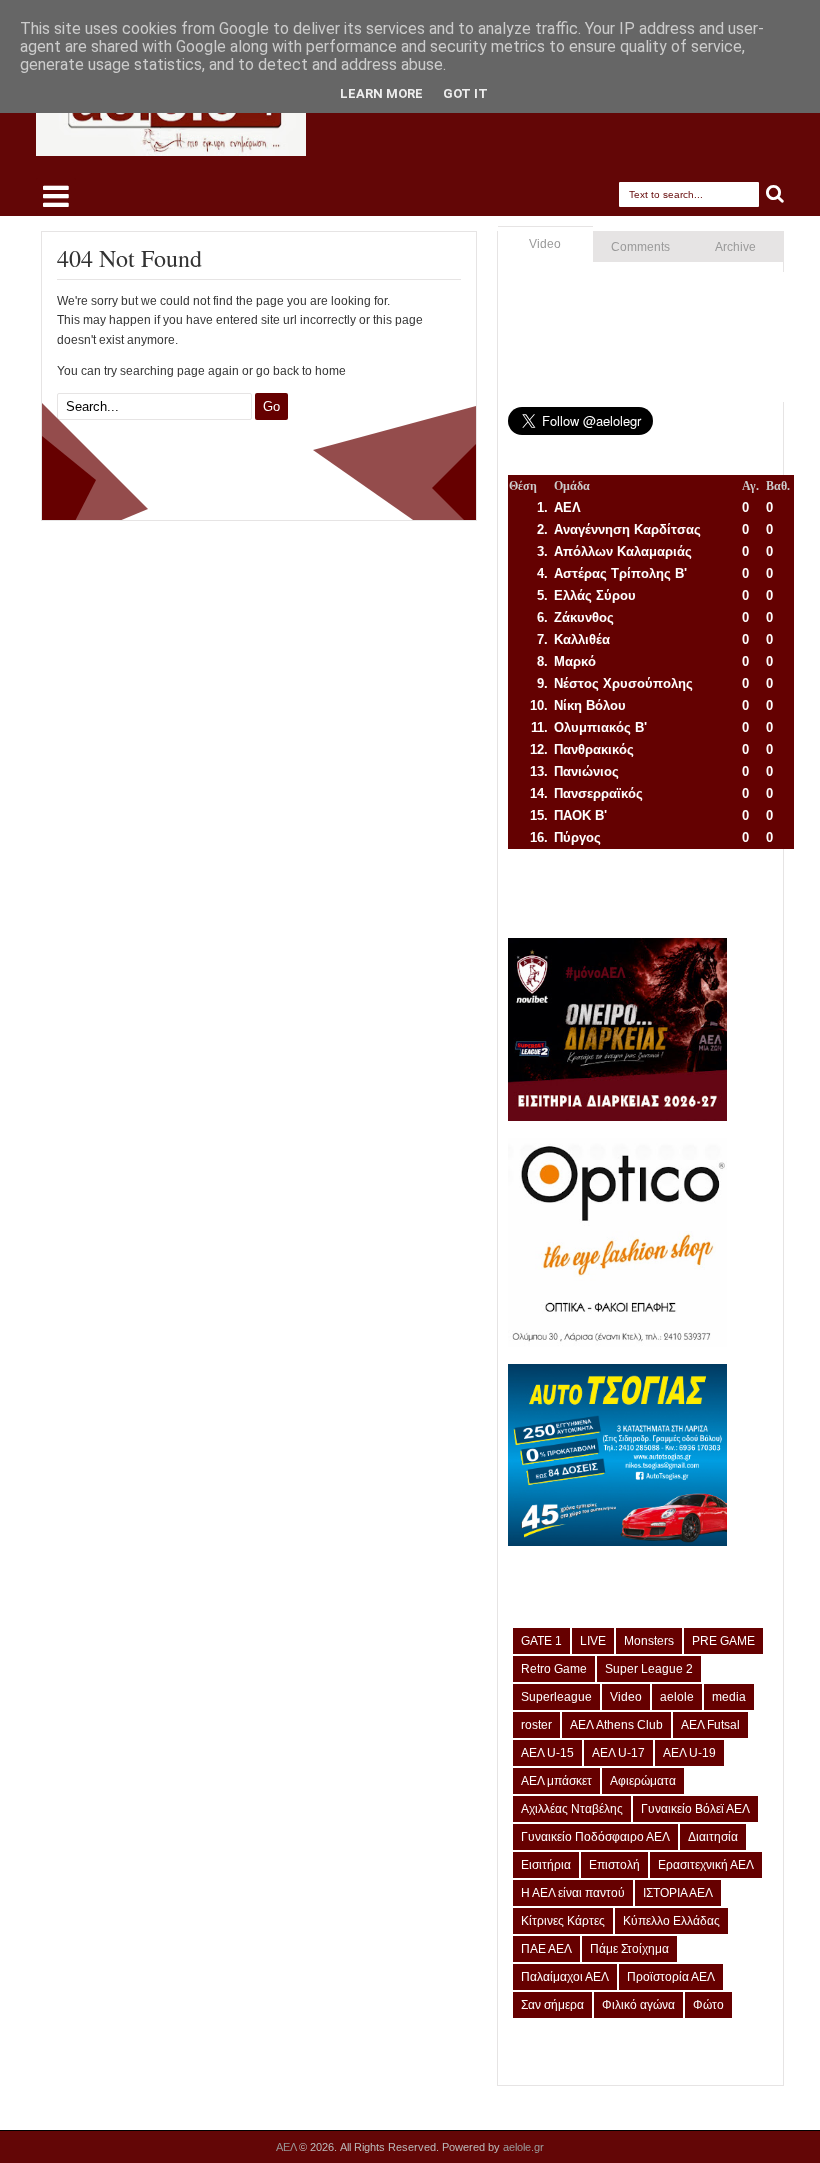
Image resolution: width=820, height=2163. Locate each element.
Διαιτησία (713, 1837)
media (729, 1697)
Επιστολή (614, 1865)
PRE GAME (723, 1641)
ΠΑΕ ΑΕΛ (546, 1949)
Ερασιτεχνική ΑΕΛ (706, 1865)
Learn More (381, 93)
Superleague (556, 1697)
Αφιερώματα (643, 1781)
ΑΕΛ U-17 (618, 1753)
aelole (677, 1697)
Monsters (649, 1641)
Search (775, 194)
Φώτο (708, 2005)
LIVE (593, 1641)
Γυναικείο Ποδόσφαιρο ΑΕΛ (595, 1837)
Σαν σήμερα (552, 2005)
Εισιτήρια (546, 1865)
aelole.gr (523, 2147)
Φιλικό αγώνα (638, 2005)
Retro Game (554, 1669)
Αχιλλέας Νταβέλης (572, 1809)
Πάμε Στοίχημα (629, 1949)
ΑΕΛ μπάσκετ (556, 1781)
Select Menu (56, 196)
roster (536, 1725)
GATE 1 (541, 1641)
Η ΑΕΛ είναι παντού (573, 1893)
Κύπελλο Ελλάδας (671, 1921)
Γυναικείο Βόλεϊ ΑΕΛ (695, 1809)
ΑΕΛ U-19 (689, 1753)
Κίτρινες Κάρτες (563, 1921)
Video (545, 244)
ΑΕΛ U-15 (547, 1753)
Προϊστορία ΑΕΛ (671, 1977)
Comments (640, 247)
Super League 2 (649, 1669)
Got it (465, 93)
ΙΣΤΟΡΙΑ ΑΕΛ (678, 1893)
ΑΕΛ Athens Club (616, 1725)
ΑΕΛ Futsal (710, 1725)
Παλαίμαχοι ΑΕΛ (565, 1977)
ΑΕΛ (287, 2147)
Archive (735, 247)
